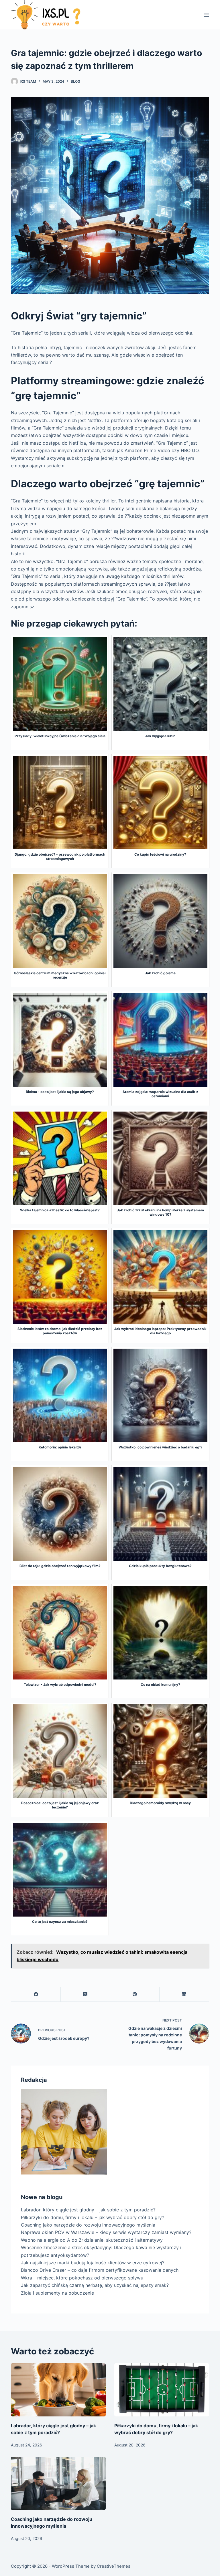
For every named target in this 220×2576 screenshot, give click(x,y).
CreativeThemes (114, 2566)
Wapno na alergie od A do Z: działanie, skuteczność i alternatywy (92, 2240)
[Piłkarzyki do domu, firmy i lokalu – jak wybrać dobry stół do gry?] (162, 2390)
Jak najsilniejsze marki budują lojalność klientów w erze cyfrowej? (93, 2263)
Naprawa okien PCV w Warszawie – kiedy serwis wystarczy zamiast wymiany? (106, 2232)
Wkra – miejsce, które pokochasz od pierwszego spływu (82, 2278)
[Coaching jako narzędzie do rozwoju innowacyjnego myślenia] (58, 2483)
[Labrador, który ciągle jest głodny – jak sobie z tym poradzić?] (58, 2390)
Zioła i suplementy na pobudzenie (57, 2293)
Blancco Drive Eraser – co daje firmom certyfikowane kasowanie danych (100, 2270)
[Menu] (207, 15)
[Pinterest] (135, 1994)
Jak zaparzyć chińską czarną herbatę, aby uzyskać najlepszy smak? (95, 2285)
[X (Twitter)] (86, 1994)
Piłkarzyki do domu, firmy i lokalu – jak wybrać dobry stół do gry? (93, 2217)
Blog (75, 81)
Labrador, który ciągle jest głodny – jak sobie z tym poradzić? (88, 2210)
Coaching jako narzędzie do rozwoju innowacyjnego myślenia (88, 2225)
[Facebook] (36, 1994)
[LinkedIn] (184, 1994)
